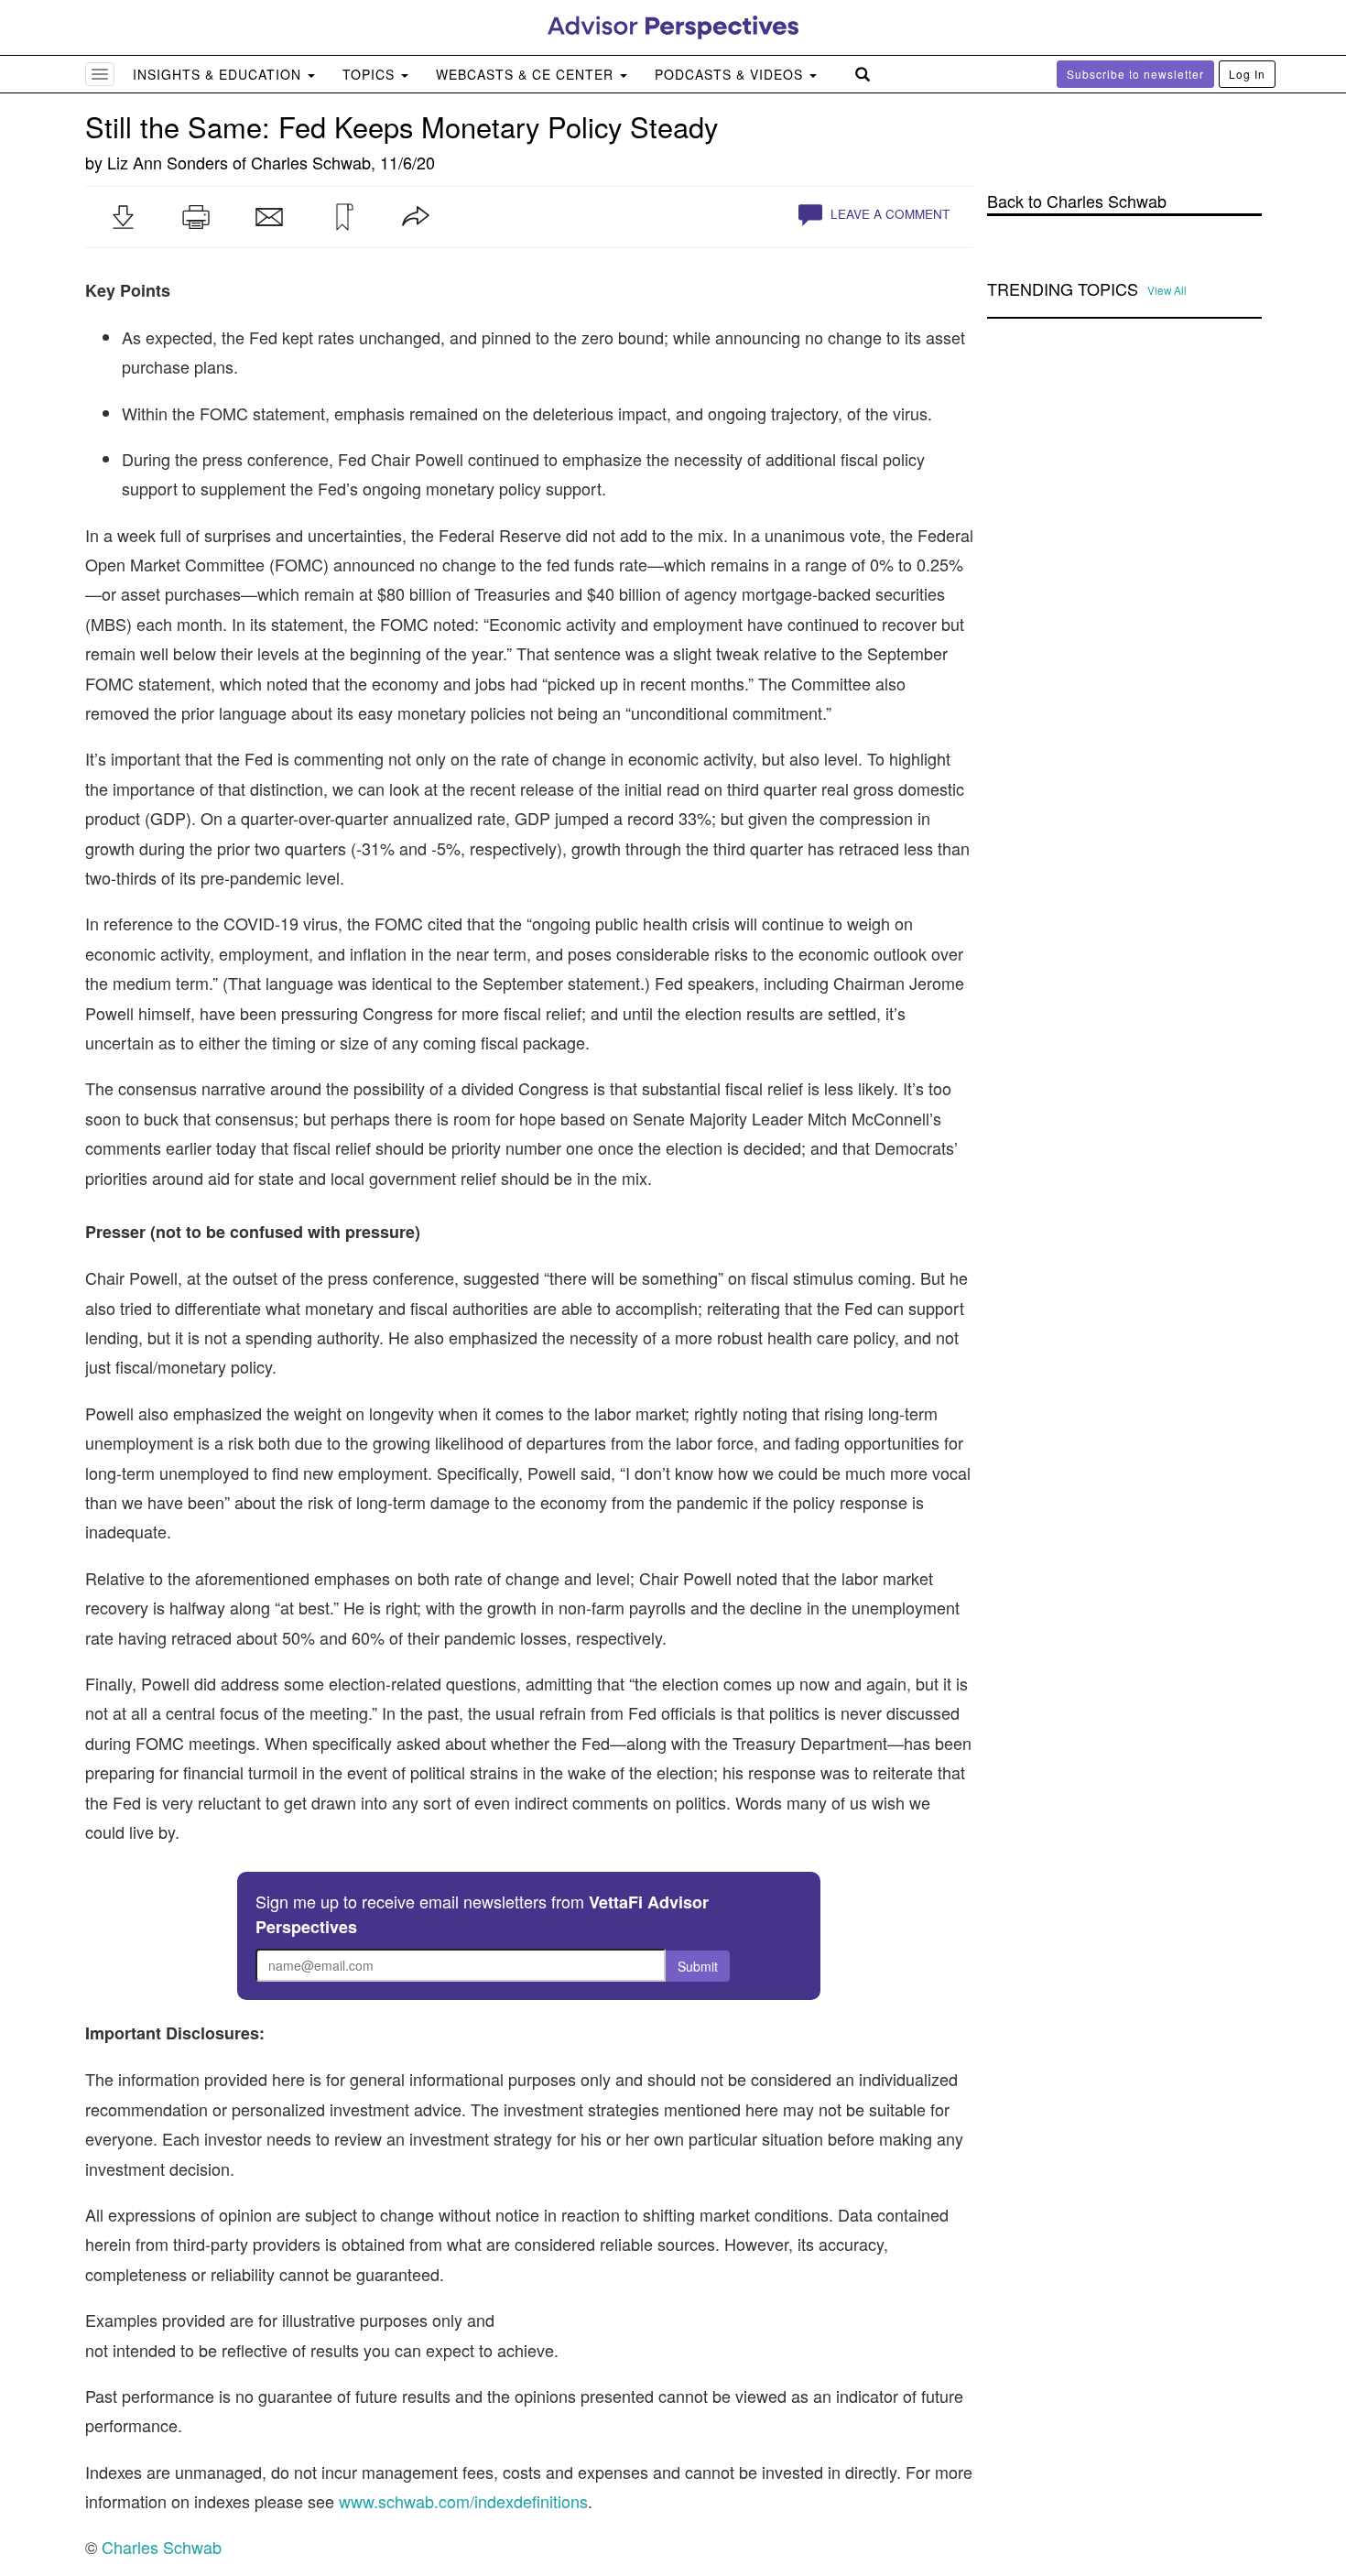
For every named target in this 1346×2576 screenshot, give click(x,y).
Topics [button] (371, 74)
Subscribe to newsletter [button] (1135, 74)
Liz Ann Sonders (168, 162)
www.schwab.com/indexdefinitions (463, 2501)
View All (1167, 290)
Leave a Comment (888, 214)
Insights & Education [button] (219, 74)
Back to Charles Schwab (1077, 201)
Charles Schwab (311, 162)
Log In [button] (1247, 74)
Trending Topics (1063, 289)
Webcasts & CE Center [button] (527, 74)
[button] (123, 217)
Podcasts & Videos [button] (731, 74)
